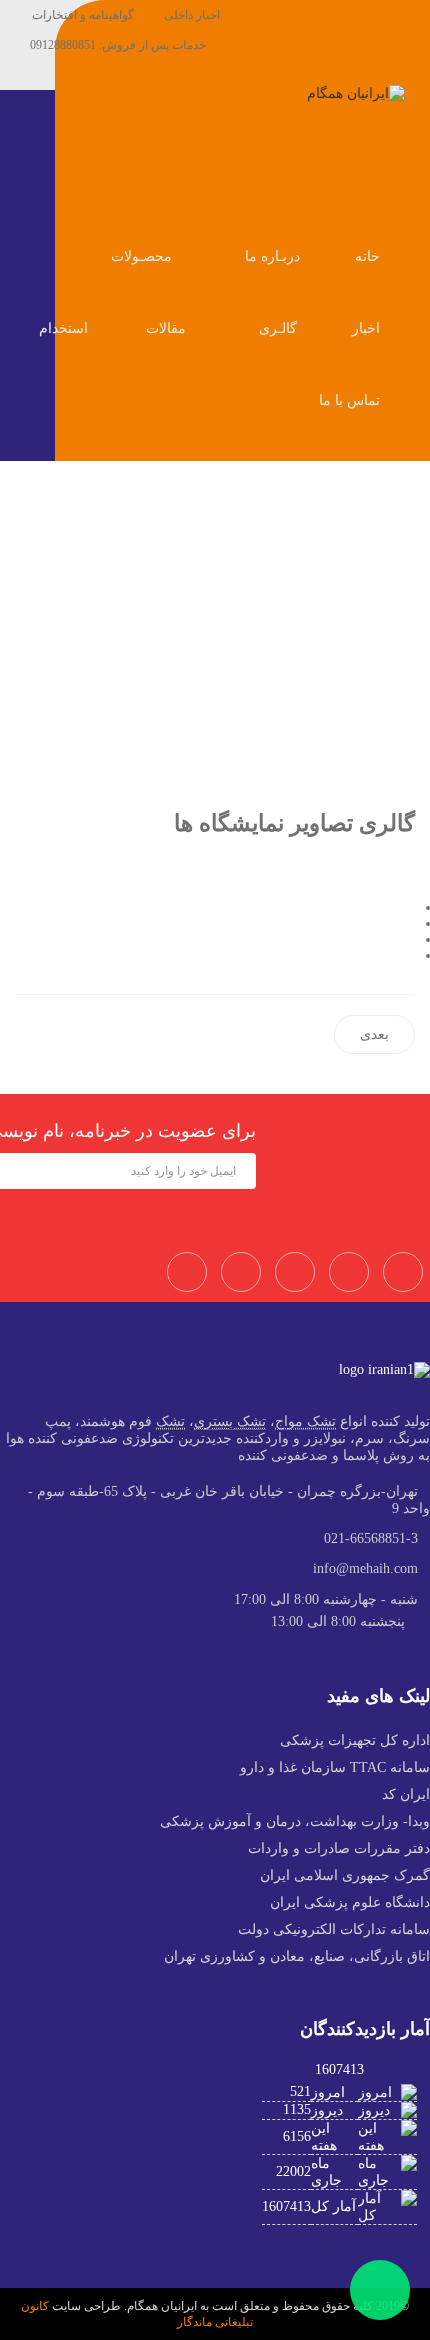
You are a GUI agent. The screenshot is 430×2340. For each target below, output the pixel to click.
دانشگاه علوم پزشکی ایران (350, 1902)
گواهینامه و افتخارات (83, 15)
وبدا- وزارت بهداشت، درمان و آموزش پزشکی (295, 1821)
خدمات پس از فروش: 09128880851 (118, 45)
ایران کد (406, 1794)
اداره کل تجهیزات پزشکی (355, 1740)
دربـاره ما (274, 256)
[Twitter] (241, 1272)
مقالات (168, 328)
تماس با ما (351, 400)
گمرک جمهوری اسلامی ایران (345, 1875)
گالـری (280, 328)
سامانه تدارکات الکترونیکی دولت (334, 1929)
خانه (369, 256)
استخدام (63, 328)
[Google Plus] (403, 1272)
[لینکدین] (409, 955)
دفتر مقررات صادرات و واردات (339, 1848)
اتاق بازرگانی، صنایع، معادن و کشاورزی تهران (297, 1956)
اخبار (368, 328)
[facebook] (250, 75)
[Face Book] (187, 1272)
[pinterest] (295, 1272)
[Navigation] (407, 186)
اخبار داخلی (192, 15)
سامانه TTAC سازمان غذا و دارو (335, 1767)
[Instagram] (349, 1272)
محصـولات (143, 256)
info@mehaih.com (365, 1568)
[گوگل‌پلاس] (409, 939)
